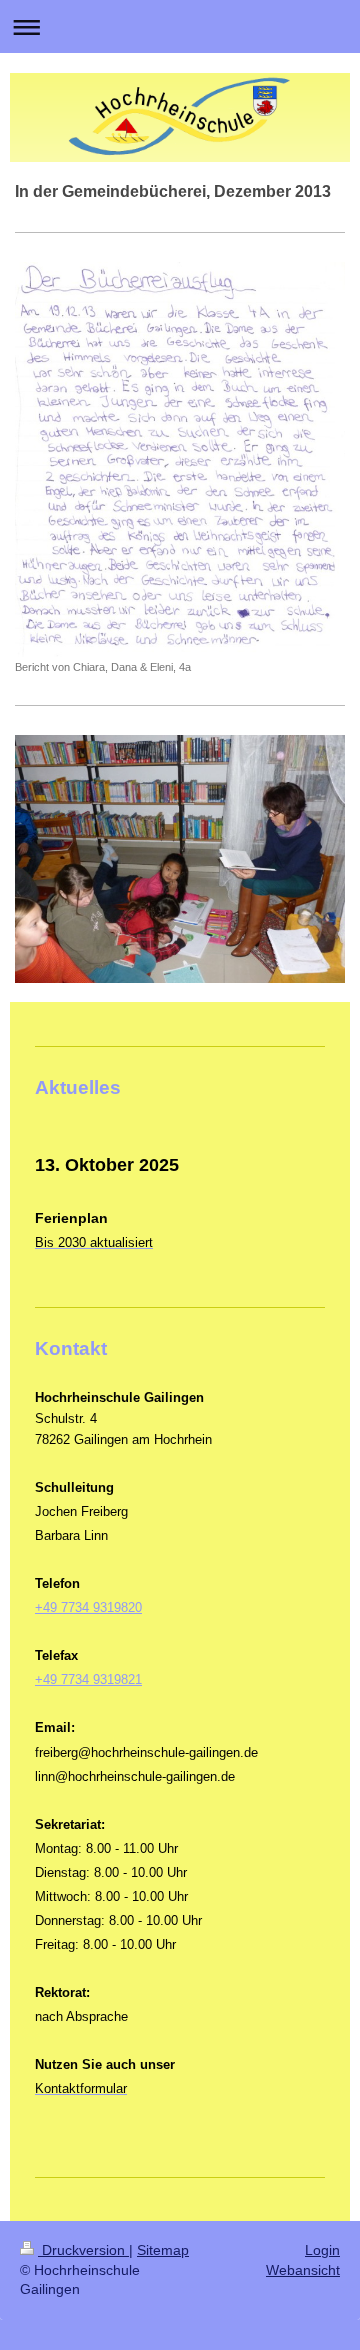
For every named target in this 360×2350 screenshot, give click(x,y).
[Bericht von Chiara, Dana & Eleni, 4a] (180, 459)
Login (322, 2250)
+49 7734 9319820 (88, 1607)
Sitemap (163, 2250)
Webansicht (303, 2270)
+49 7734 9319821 (88, 1679)
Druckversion (83, 2250)
